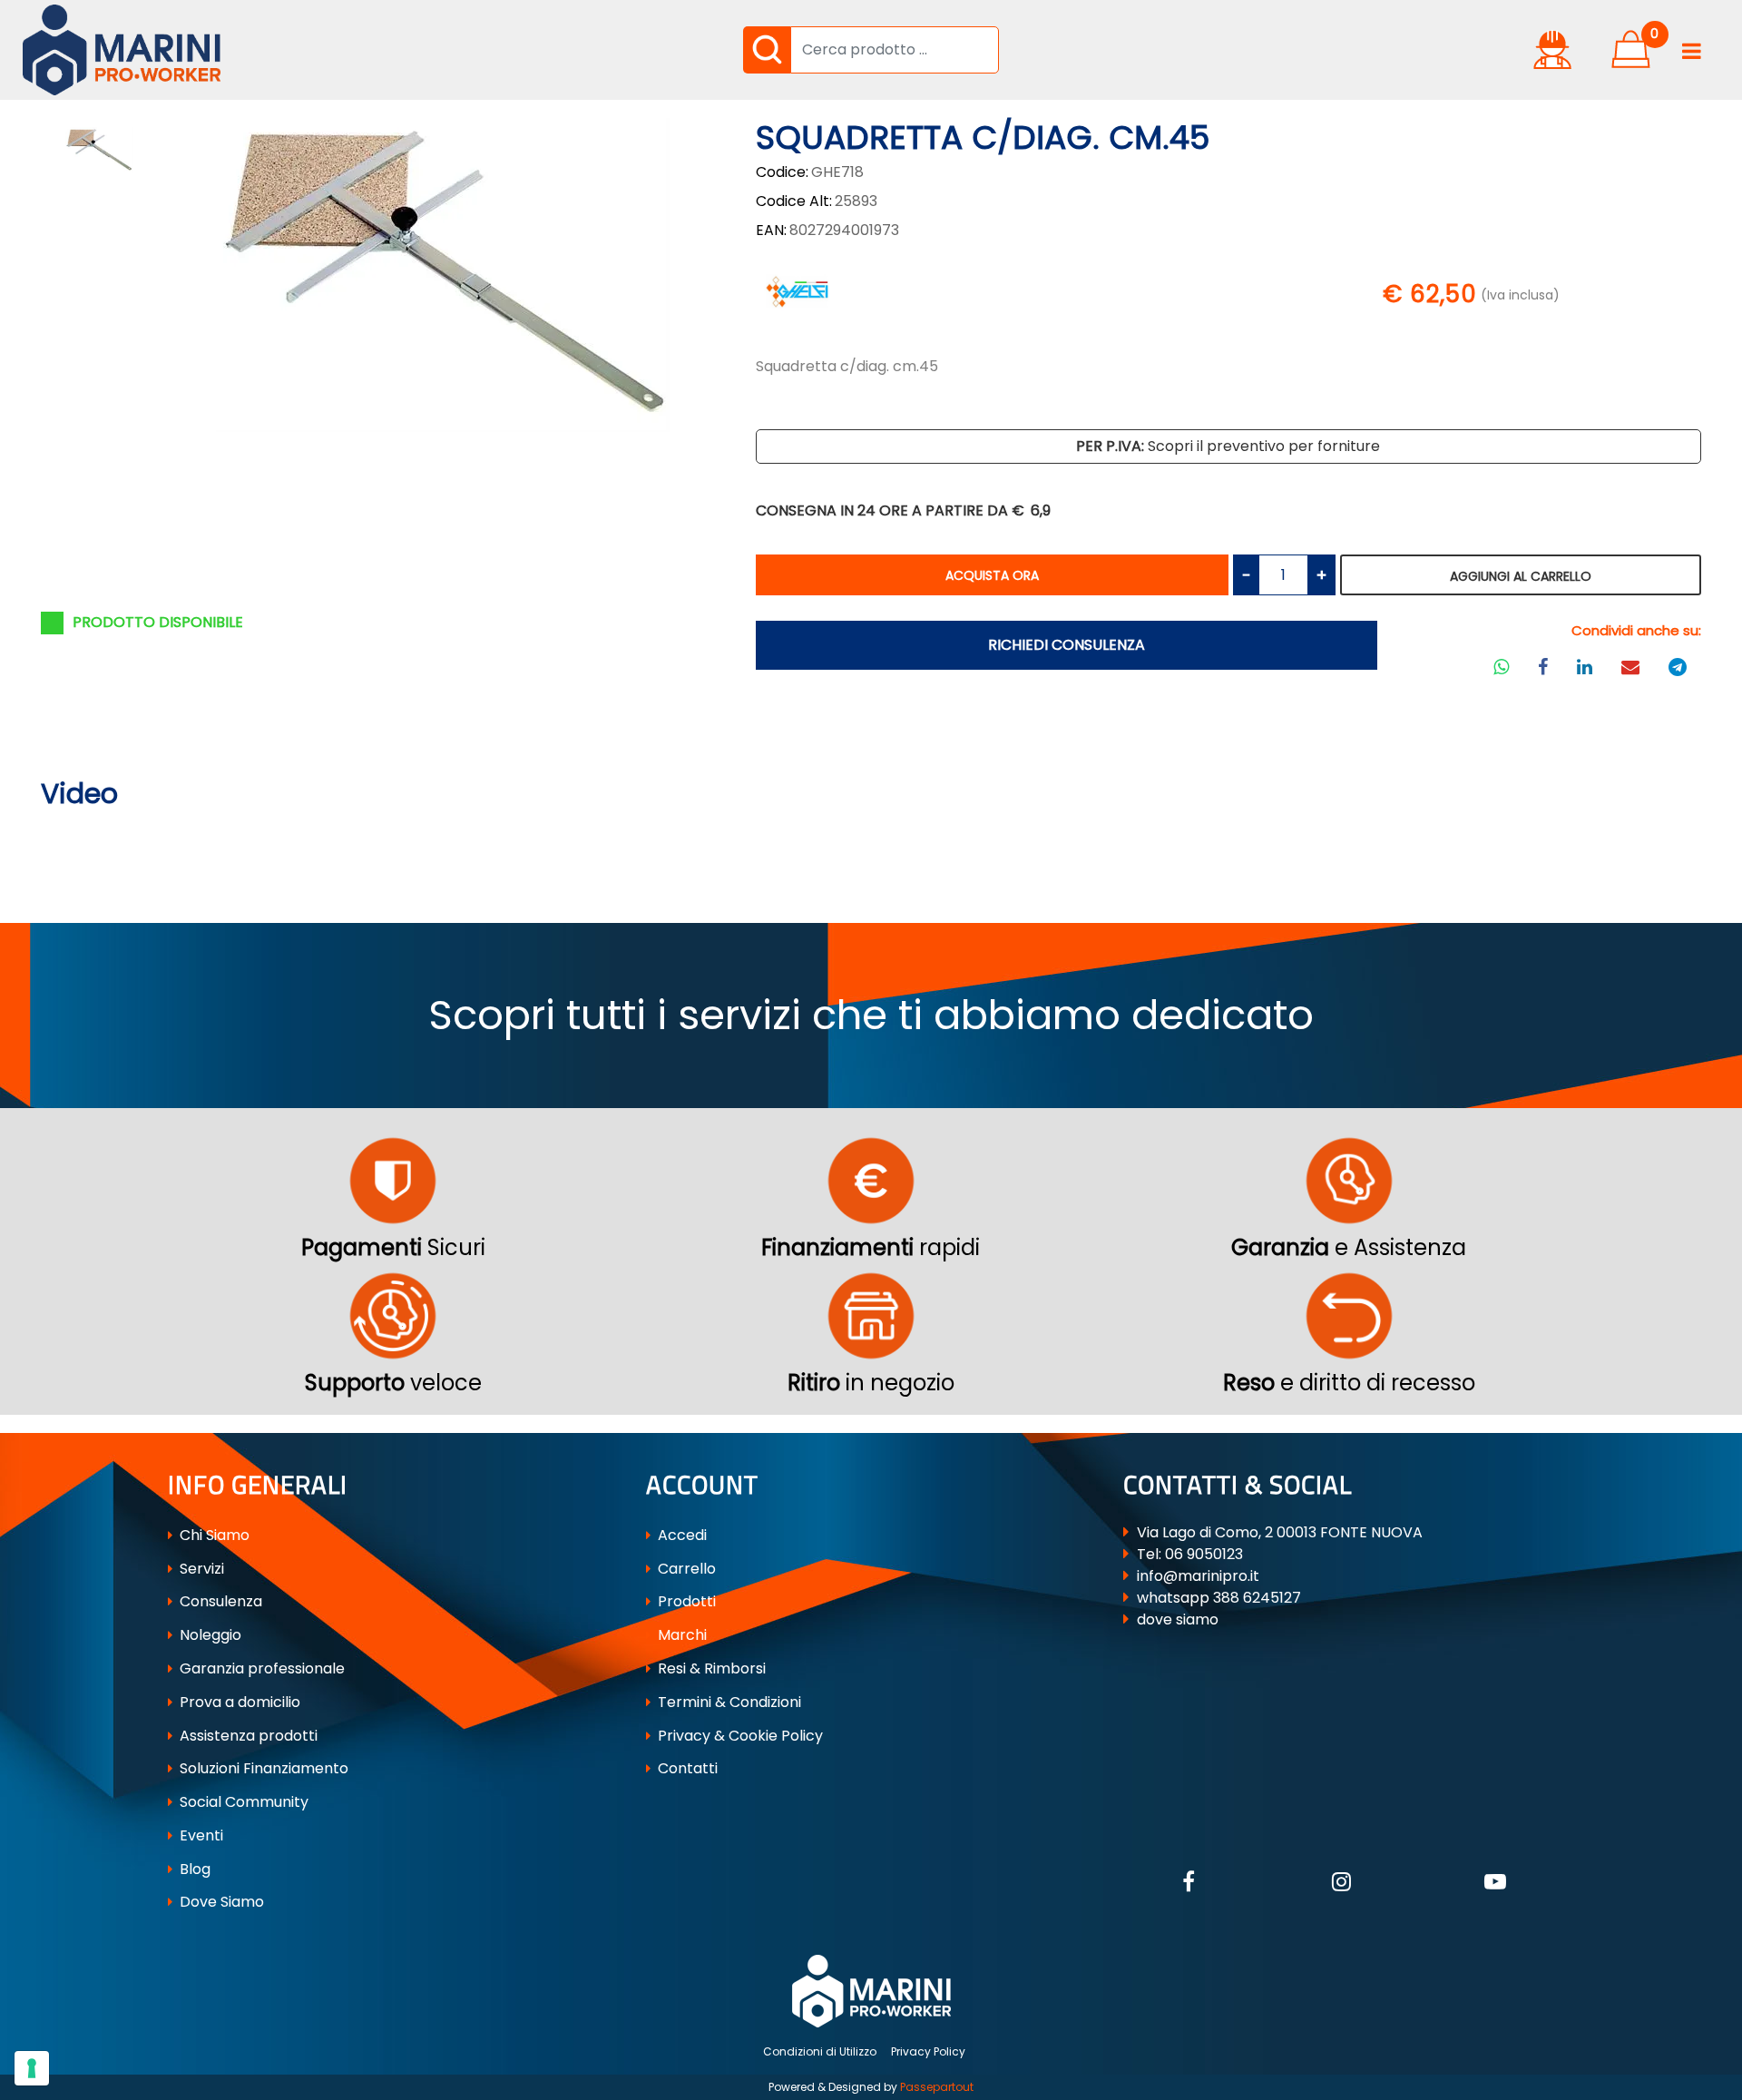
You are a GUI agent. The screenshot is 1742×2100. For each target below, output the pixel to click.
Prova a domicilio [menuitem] (238, 1702)
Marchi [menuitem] (680, 1635)
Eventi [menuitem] (200, 1835)
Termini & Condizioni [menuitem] (728, 1702)
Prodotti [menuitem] (685, 1601)
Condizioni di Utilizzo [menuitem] (820, 2051)
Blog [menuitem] (193, 1869)
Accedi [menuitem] (680, 1535)
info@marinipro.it (1198, 1576)
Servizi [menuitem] (200, 1569)
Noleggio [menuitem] (209, 1635)
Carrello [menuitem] (685, 1569)
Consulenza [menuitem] (219, 1601)
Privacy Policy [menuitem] (928, 2051)
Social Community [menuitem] (242, 1802)
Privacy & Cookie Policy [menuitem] (739, 1736)
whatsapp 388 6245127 (1219, 1598)
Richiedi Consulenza (1067, 645)
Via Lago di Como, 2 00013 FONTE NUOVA (1280, 1532)
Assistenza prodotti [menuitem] (247, 1736)
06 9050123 (1204, 1554)
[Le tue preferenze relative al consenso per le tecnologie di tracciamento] (32, 2068)
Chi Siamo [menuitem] (213, 1535)
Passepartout (937, 2087)
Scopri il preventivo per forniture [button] (1228, 446)
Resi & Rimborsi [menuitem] (710, 1668)
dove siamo (1178, 1619)
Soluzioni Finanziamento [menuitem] (262, 1768)
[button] (767, 50)
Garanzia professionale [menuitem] (260, 1668)
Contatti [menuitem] (686, 1768)
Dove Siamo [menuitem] (220, 1902)
